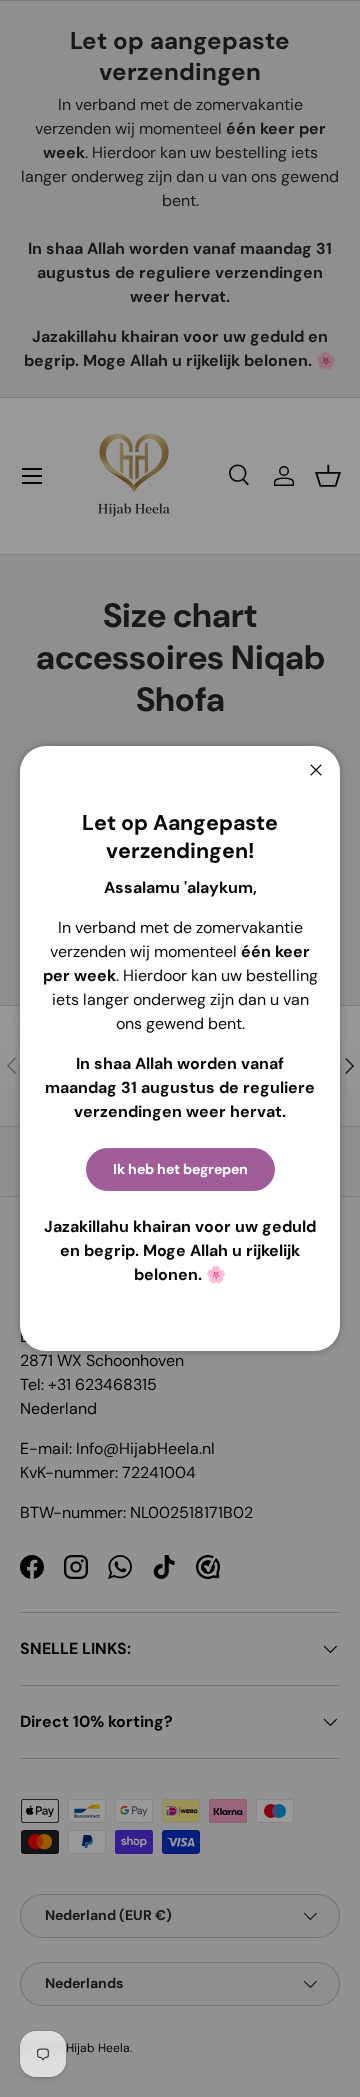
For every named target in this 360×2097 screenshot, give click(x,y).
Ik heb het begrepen (180, 1169)
